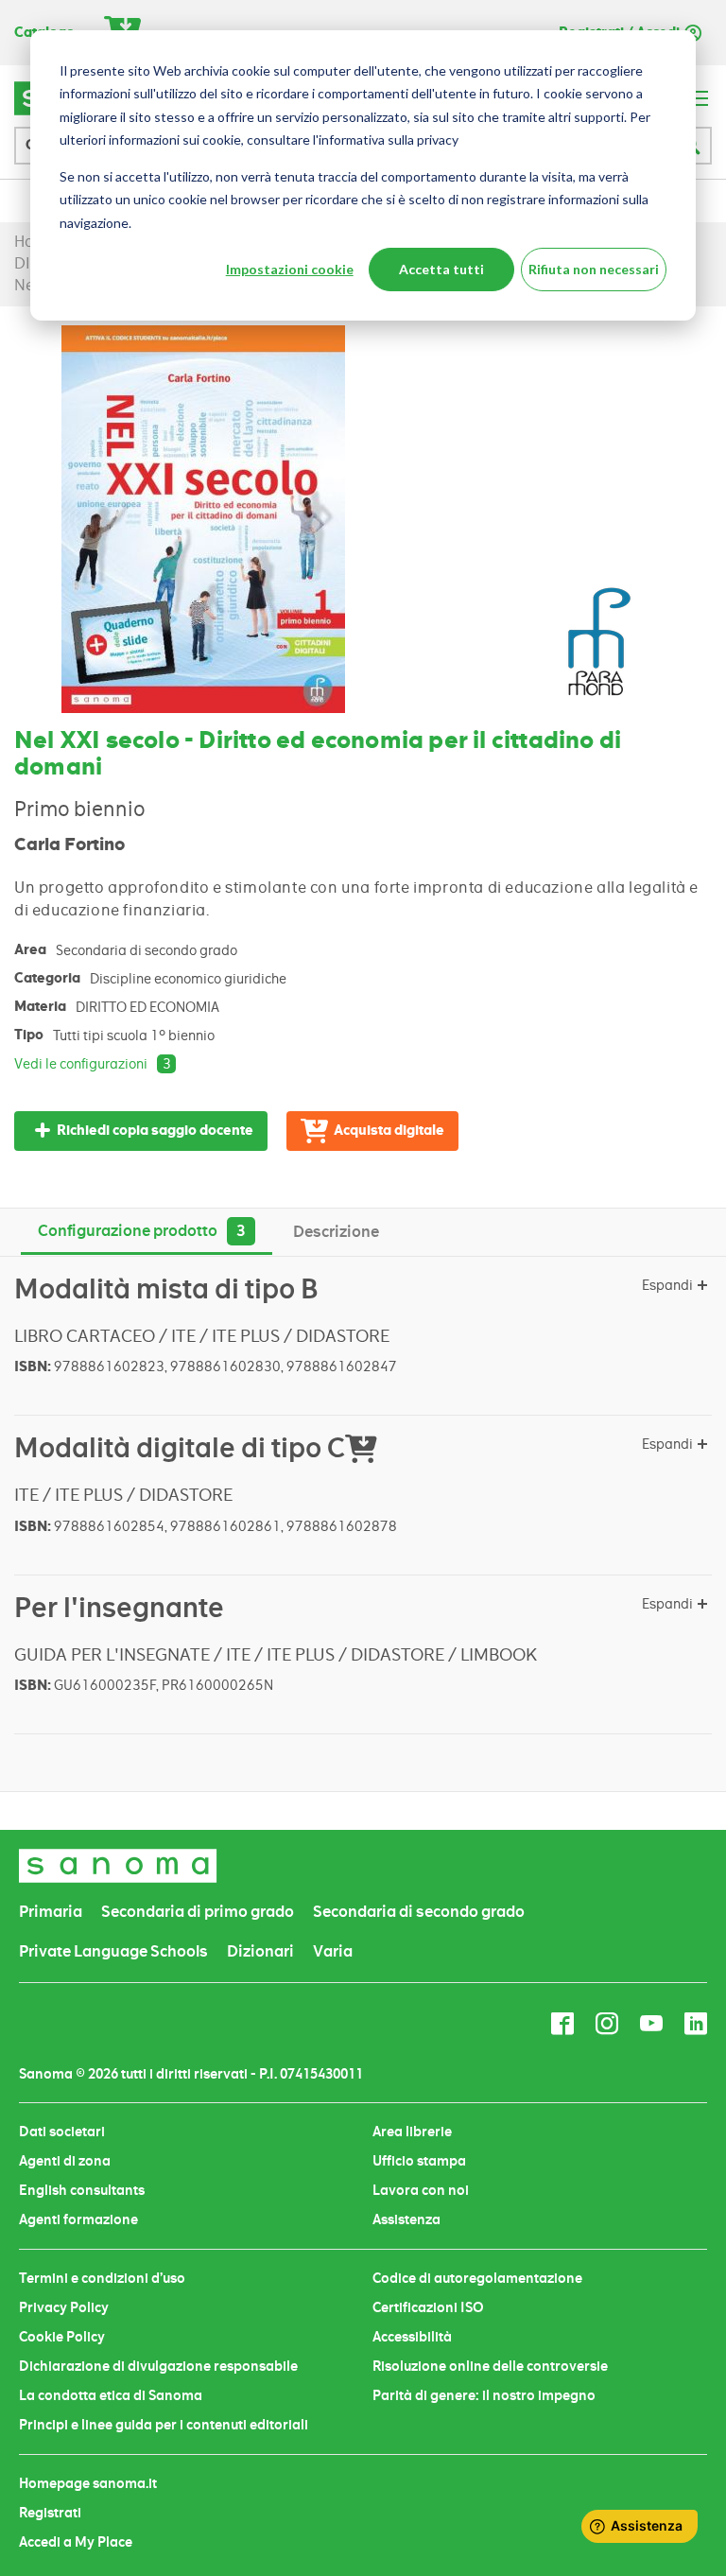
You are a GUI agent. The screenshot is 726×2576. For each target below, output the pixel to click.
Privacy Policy (64, 2307)
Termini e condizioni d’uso (102, 2278)
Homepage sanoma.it (88, 2483)
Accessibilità (412, 2337)
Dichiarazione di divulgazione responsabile (158, 2366)
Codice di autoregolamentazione (477, 2278)
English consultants (82, 2190)
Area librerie (412, 2132)
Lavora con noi (421, 2190)
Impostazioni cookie (290, 269)
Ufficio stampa (419, 2161)
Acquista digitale (389, 1131)
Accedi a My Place (76, 2542)
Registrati (50, 2513)
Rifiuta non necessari (594, 269)
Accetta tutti (441, 269)
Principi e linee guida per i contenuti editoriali (164, 2425)
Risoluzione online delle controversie (490, 2366)
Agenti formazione (78, 2219)
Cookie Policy (62, 2337)
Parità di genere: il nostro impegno (484, 2395)
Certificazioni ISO (428, 2307)
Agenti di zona (65, 2161)
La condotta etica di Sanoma (111, 2395)
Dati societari (62, 2132)
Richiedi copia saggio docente (155, 1131)
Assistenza (406, 2219)
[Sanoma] (118, 1865)
